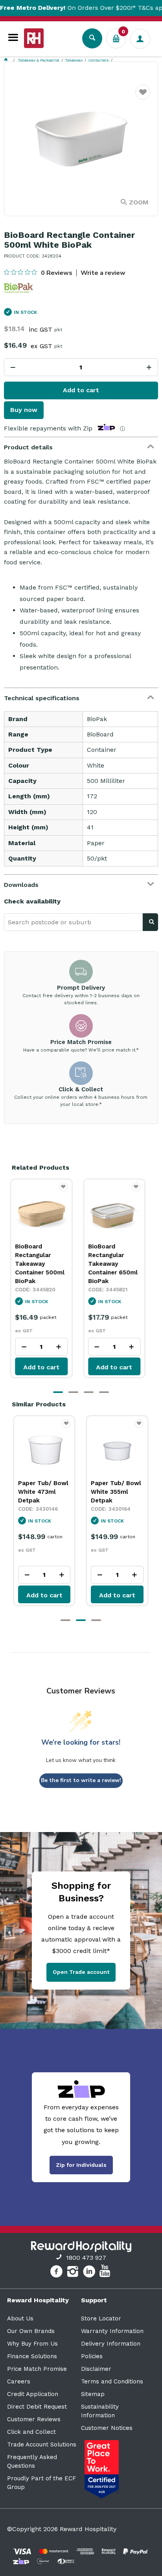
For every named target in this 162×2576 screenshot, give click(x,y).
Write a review (103, 273)
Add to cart (81, 390)
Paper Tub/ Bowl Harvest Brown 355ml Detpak (116, 1492)
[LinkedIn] (90, 2273)
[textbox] (73, 922)
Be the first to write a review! (81, 1780)
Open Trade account (81, 1972)
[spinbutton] (81, 367)
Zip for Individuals (81, 2165)
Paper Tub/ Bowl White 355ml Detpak (43, 1492)
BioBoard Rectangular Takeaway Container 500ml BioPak (43, 1264)
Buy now (24, 410)
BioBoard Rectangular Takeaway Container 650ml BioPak (116, 1264)
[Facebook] (57, 2273)
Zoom (139, 202)
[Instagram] (74, 2273)
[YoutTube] (106, 2273)
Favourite (143, 97)
